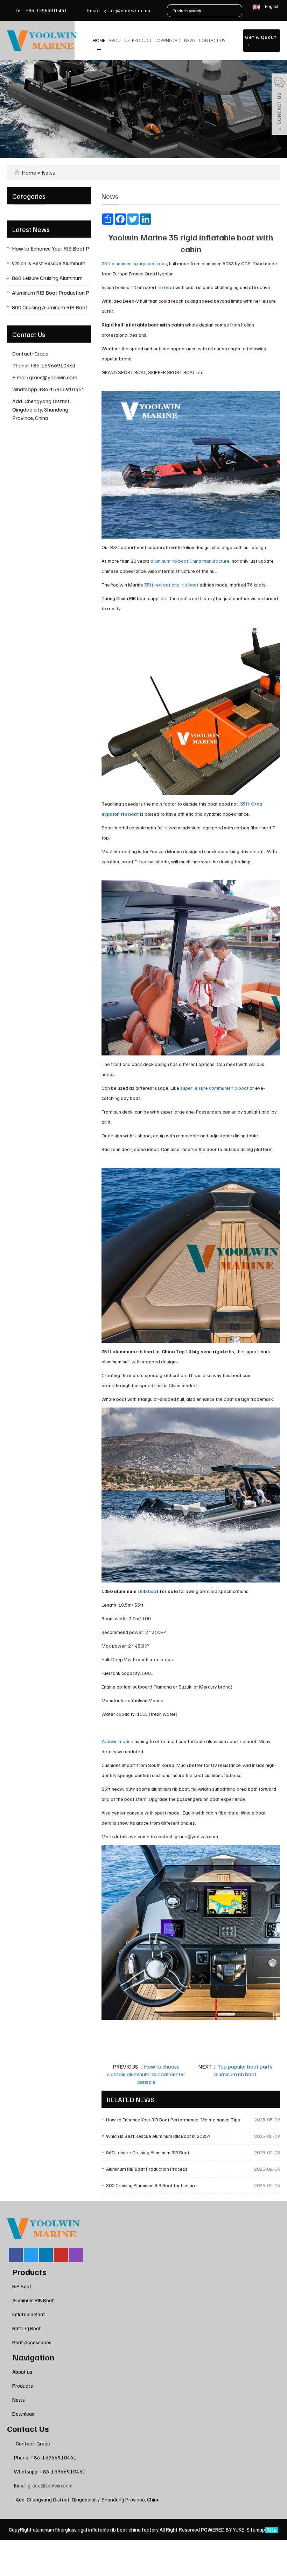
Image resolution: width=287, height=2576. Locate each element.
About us (119, 40)
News (190, 40)
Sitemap (256, 2529)
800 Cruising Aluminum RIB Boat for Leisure (151, 2185)
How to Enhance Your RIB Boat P (51, 248)
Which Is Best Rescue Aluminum (49, 263)
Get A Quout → (261, 40)
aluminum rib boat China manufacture (190, 561)
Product (142, 40)
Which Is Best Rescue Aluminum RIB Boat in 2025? (158, 2136)
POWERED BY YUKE (223, 2529)
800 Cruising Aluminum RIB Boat (50, 307)
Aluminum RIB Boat (33, 2300)
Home (99, 40)
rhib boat (148, 1591)
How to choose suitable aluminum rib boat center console (146, 2074)
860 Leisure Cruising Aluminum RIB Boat (148, 2152)
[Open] (279, 105)
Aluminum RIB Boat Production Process (147, 2169)
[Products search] (237, 11)
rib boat (166, 287)
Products (29, 2272)
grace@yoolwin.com (126, 11)
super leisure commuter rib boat (214, 1088)
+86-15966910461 (45, 11)
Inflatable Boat (29, 2314)
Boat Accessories (32, 2342)
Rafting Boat (27, 2328)
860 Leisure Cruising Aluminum (47, 278)
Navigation (33, 2357)
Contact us (212, 40)
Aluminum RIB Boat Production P (51, 293)
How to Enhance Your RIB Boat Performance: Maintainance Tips (173, 2119)
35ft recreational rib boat (171, 585)
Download (168, 40)
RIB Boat (22, 2286)
